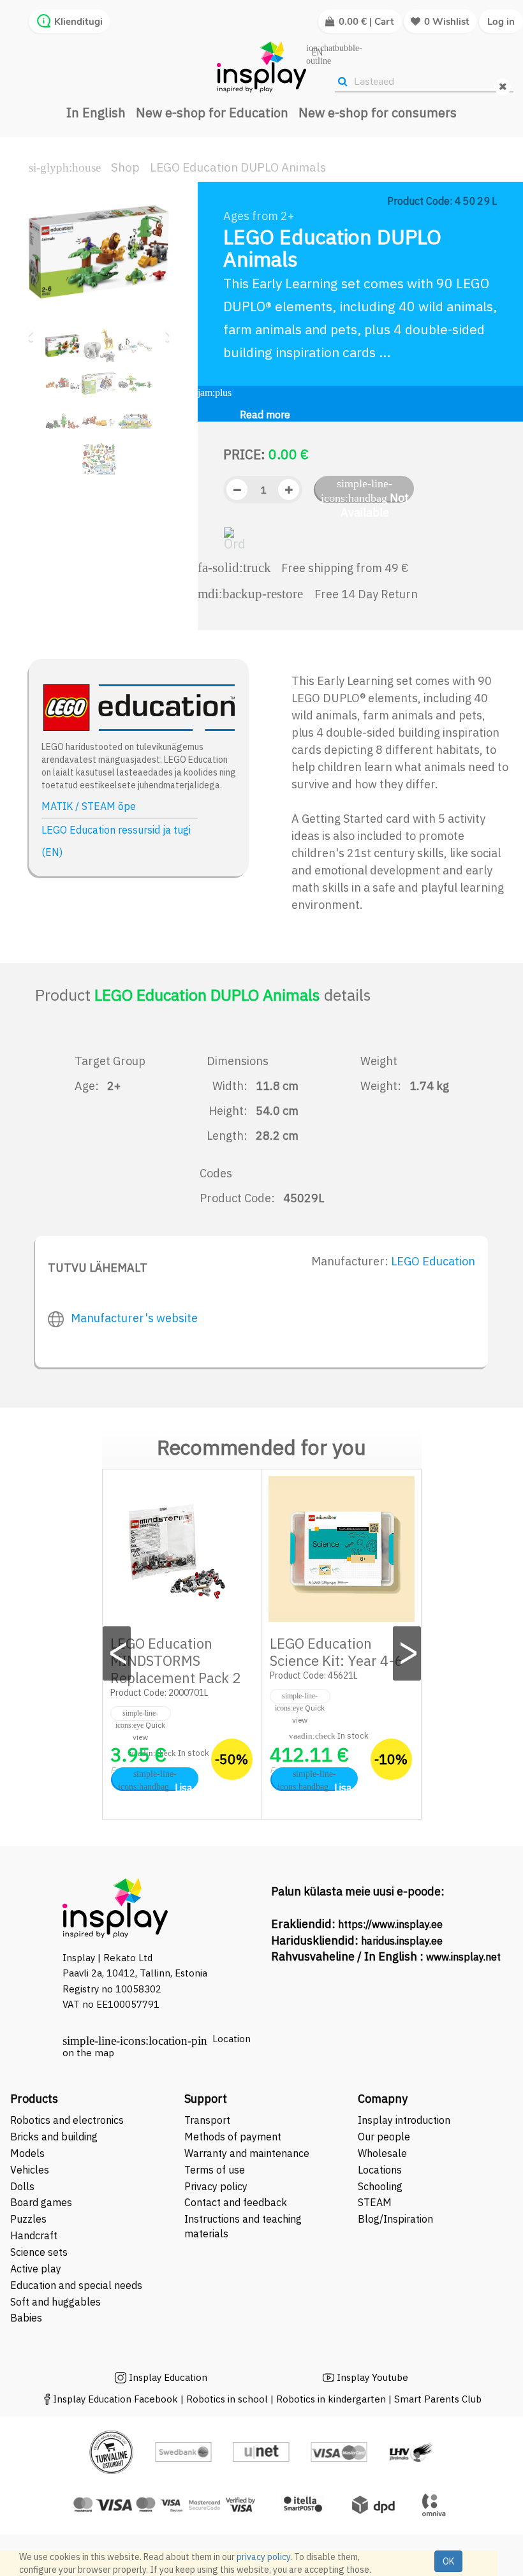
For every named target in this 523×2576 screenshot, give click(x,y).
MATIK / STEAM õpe (89, 806)
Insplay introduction (404, 2120)
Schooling (380, 2186)
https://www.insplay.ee (390, 1924)
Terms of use (215, 2170)
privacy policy (263, 2557)
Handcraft (34, 2235)
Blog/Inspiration (395, 2219)
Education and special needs (76, 2285)
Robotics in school (227, 2399)
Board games (41, 2202)
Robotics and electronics (67, 2120)
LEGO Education (433, 1261)
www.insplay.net (463, 1957)
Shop (125, 167)
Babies (26, 2318)
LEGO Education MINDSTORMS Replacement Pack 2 (175, 1660)
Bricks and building (54, 2137)
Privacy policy (216, 2186)
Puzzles (28, 2219)
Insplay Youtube (372, 2377)
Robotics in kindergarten (332, 2399)
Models (27, 2153)
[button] (33, 330)
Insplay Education (168, 2377)
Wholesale (382, 2153)
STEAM (375, 2202)
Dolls (22, 2186)
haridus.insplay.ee (402, 1941)
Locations (380, 2170)
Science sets (40, 2252)
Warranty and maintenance (248, 2153)
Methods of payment (233, 2137)
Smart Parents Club (438, 2399)
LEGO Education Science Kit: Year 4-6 (336, 1652)
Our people (384, 2137)
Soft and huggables (55, 2302)
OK (448, 2561)
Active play (36, 2269)
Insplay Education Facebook (115, 2399)
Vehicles (30, 2170)
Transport (207, 2120)
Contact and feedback (236, 2202)
